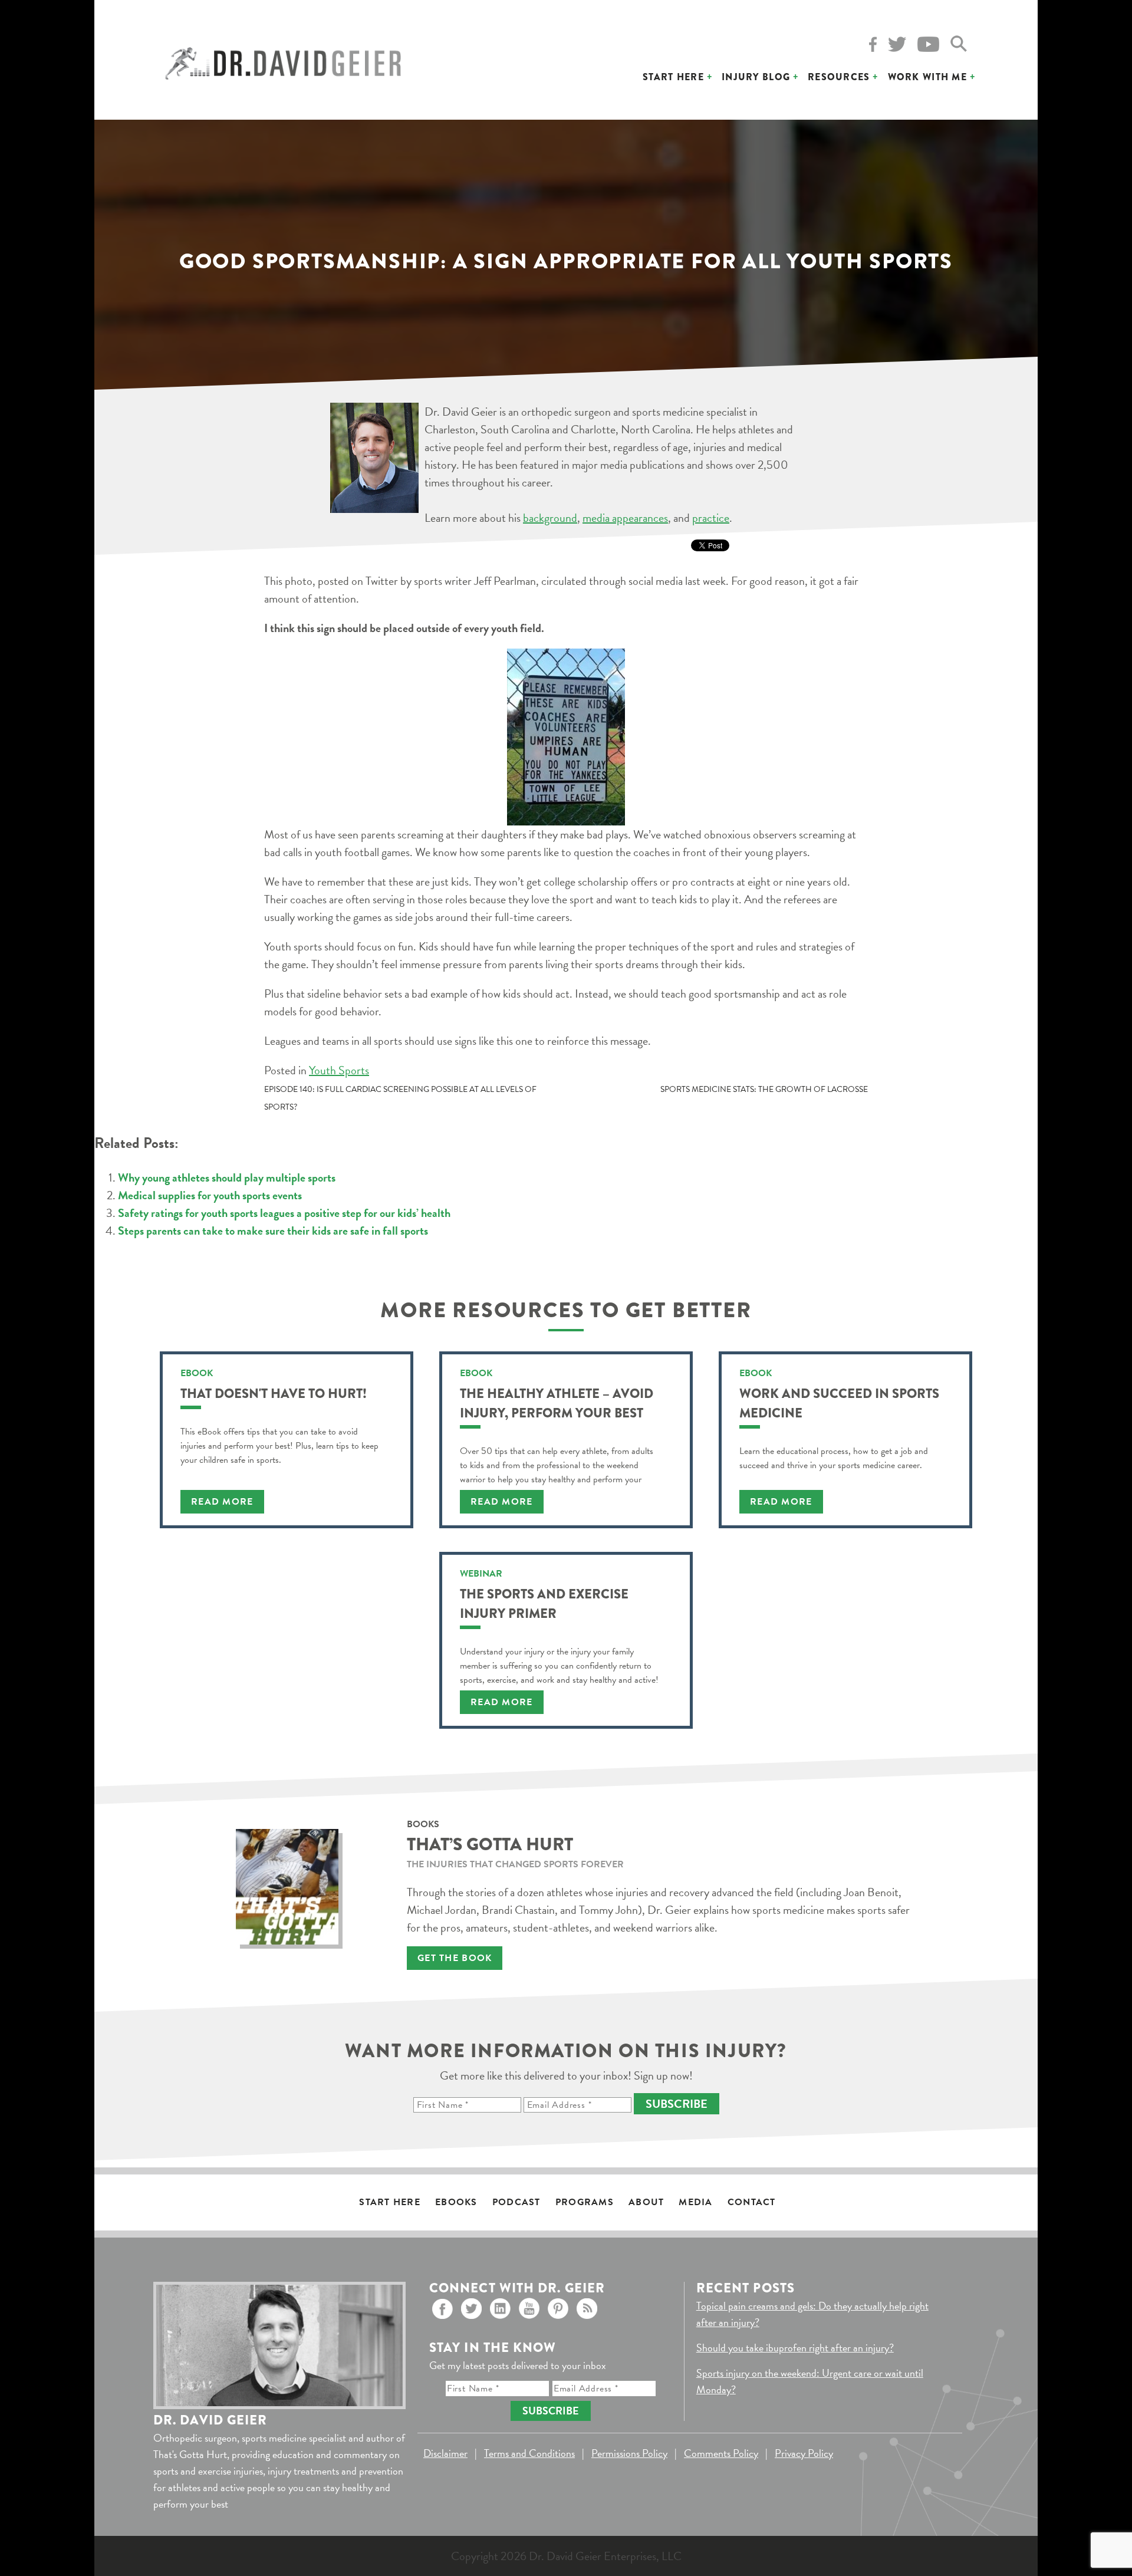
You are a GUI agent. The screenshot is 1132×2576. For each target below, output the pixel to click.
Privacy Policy (804, 2453)
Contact (752, 2202)
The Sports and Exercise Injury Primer (544, 1604)
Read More (222, 1502)
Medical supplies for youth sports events (210, 1195)
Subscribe (677, 2104)
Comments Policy (721, 2453)
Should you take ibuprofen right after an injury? (795, 2348)
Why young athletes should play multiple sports (227, 1177)
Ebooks (456, 2202)
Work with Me (927, 77)
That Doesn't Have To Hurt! (274, 1394)
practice (711, 518)
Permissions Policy (629, 2453)
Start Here (673, 77)
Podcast (516, 2202)
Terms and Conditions (529, 2453)
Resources (839, 77)
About (646, 2202)
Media (695, 2202)
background (550, 518)
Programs (585, 2202)
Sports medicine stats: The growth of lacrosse (764, 1089)
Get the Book (455, 1958)
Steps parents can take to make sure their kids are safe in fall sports (273, 1231)
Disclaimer (445, 2453)
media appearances (625, 518)
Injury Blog (756, 77)
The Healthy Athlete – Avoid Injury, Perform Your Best (557, 1403)
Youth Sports (339, 1070)
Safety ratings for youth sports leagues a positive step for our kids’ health (284, 1213)
